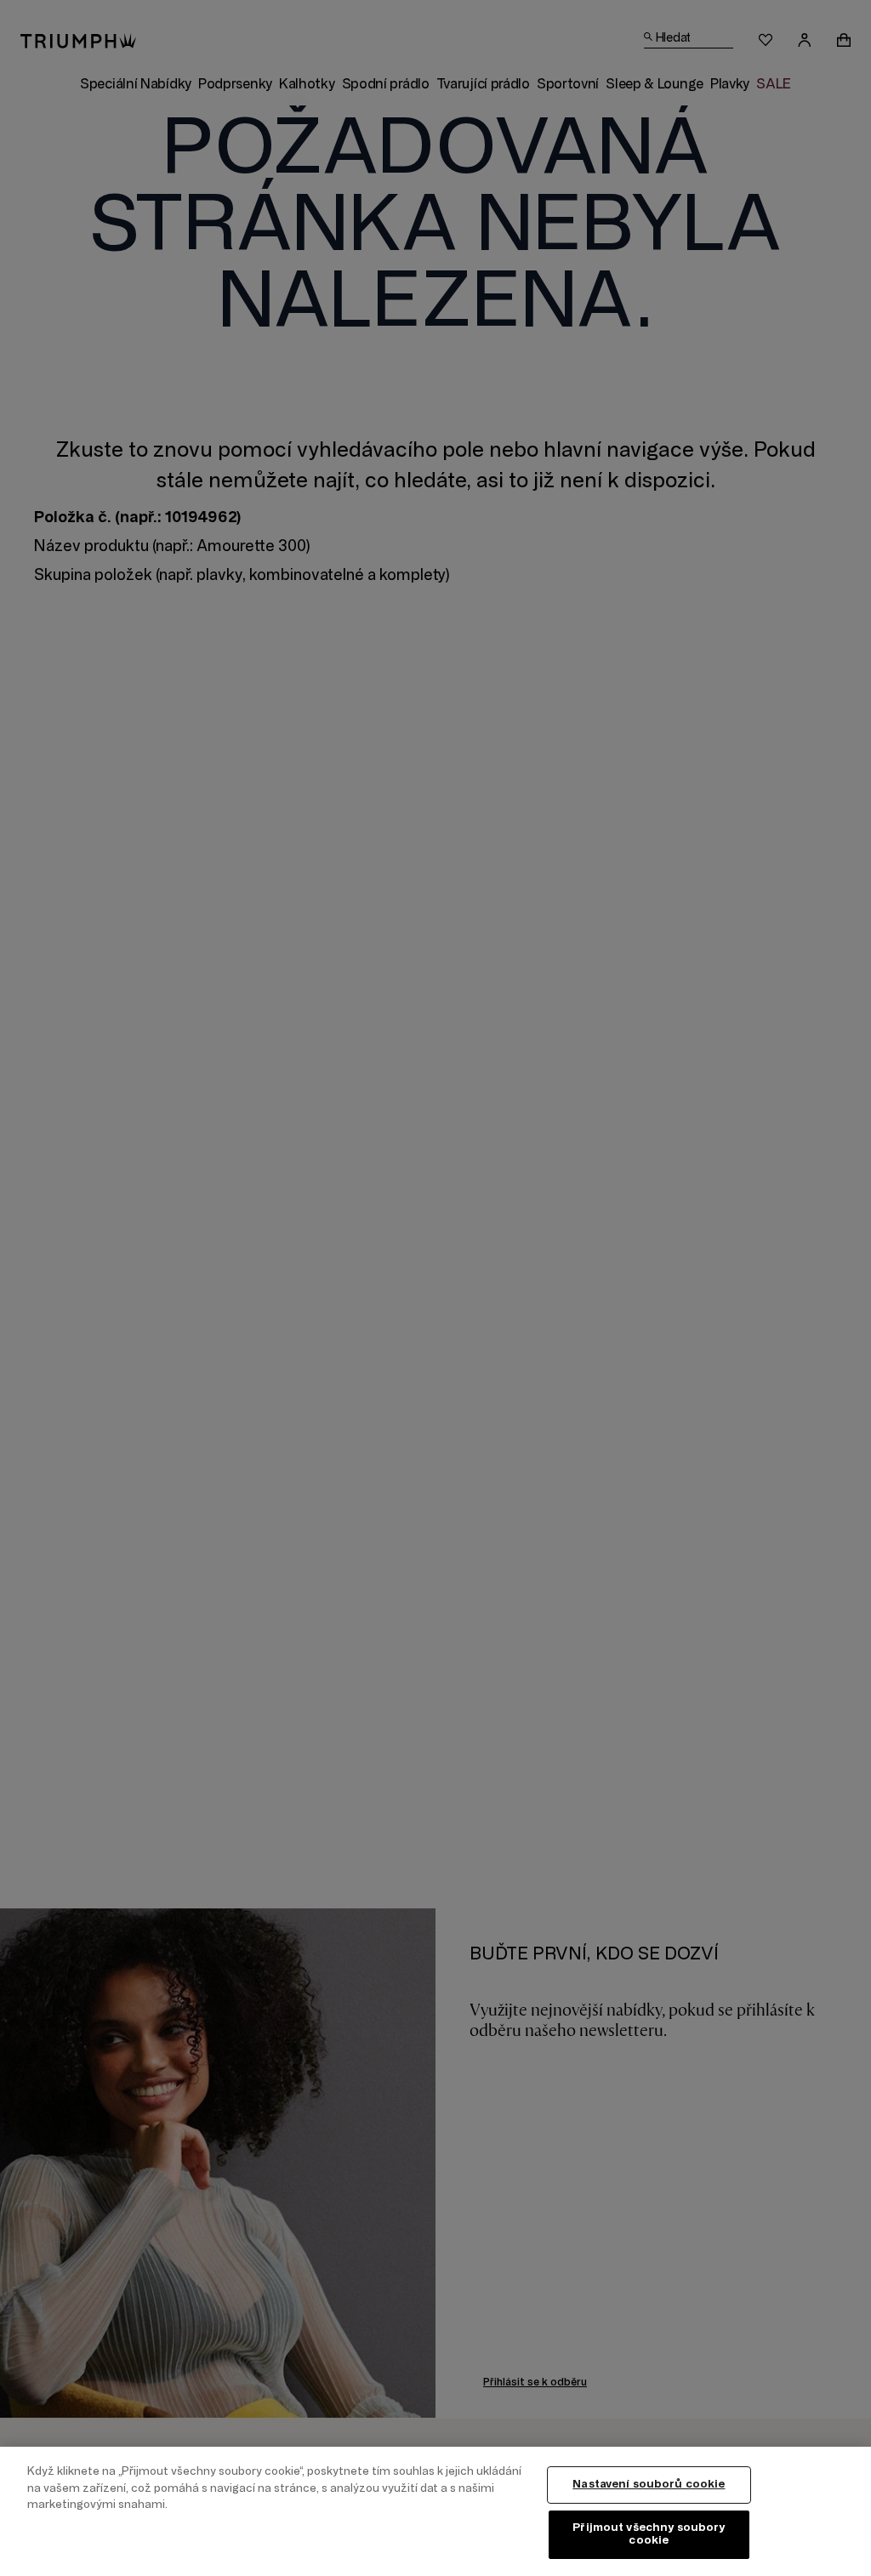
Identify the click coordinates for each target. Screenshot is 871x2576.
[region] (435, 2511)
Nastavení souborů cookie (649, 2484)
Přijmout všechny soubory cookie (649, 2534)
